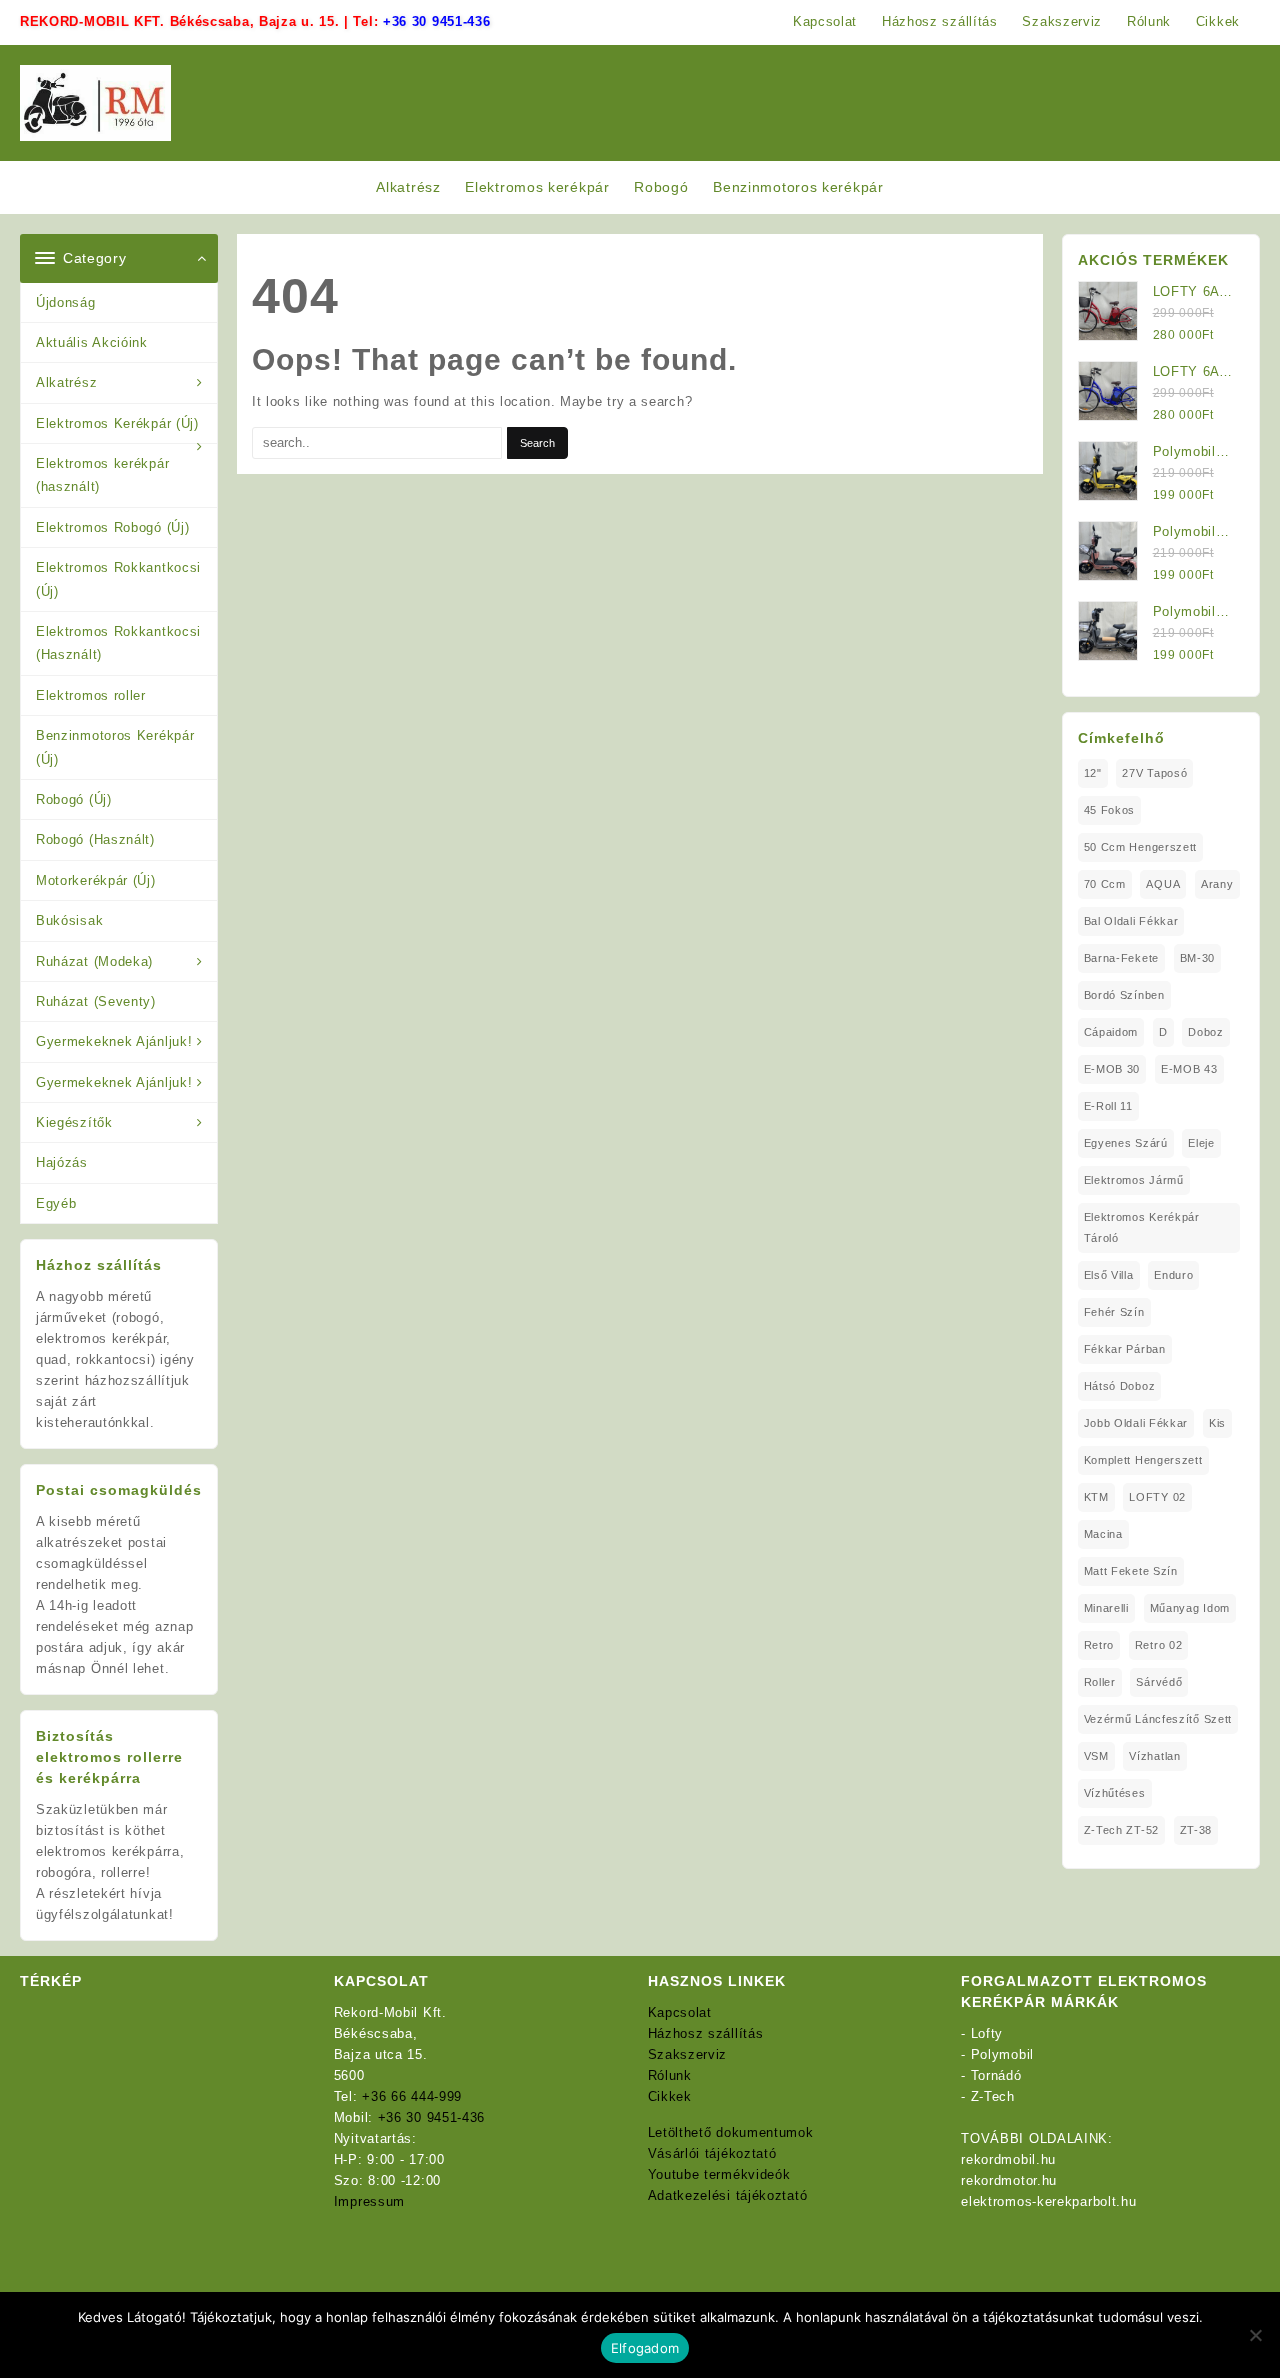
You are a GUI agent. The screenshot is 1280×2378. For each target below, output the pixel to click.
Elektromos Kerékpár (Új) (117, 423)
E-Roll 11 (1108, 1106)
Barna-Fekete (1121, 958)
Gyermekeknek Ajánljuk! (114, 1041)
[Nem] (1255, 2335)
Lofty (987, 2033)
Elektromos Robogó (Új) (112, 527)
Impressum (369, 2201)
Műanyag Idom (1190, 1608)
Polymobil (1002, 2054)
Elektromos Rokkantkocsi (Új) (118, 579)
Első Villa (1109, 1275)
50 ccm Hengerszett (1141, 847)
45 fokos (1110, 810)
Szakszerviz (688, 2054)
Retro (1099, 1645)
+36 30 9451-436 (437, 21)
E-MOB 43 (1189, 1069)
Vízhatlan (1154, 1756)
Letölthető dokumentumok (731, 2132)
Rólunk (670, 2075)
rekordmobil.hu (1008, 2159)
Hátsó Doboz (1120, 1386)
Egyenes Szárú (1126, 1143)
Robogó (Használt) (95, 839)
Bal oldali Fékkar (1131, 921)
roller (1100, 1682)
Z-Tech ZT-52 (1121, 1830)
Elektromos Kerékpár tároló (1142, 1227)
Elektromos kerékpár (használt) (102, 475)
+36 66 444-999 (412, 2096)
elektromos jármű (1134, 1180)
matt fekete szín (1131, 1571)
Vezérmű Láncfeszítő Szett (1158, 1719)
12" (1093, 773)
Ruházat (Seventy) (96, 1001)
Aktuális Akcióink (92, 342)
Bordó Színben (1124, 995)
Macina (1103, 1534)
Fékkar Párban (1125, 1349)
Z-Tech (993, 2096)
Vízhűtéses (1115, 1793)
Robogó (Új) (74, 799)
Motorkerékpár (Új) (96, 880)
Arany (1217, 884)
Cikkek (670, 2096)
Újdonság (66, 302)
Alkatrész (66, 382)
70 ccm (1105, 884)
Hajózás (62, 1162)
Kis (1217, 1423)
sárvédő (1159, 1682)
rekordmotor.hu (1009, 2180)
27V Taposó (1154, 773)
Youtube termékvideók (719, 2174)
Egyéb (56, 1203)
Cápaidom (1111, 1032)
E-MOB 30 (1112, 1069)
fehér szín (1114, 1312)
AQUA (1163, 884)
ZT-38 (1196, 1830)
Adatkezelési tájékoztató (728, 2195)
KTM (1096, 1497)
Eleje (1201, 1143)
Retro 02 (1159, 1645)
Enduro (1173, 1275)
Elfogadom (645, 2348)
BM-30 (1198, 958)
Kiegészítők (74, 1122)
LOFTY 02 (1157, 1497)
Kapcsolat (680, 2012)
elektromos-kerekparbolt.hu (1048, 2201)
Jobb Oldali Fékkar (1136, 1423)
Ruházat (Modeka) (94, 961)
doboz (1206, 1032)
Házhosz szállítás (706, 2033)
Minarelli (1106, 1608)
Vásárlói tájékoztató (712, 2153)
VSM (1096, 1756)
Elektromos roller (91, 695)
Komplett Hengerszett (1143, 1460)
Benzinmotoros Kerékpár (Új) (115, 747)
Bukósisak (69, 920)
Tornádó (996, 2075)
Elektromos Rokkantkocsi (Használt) (118, 643)
